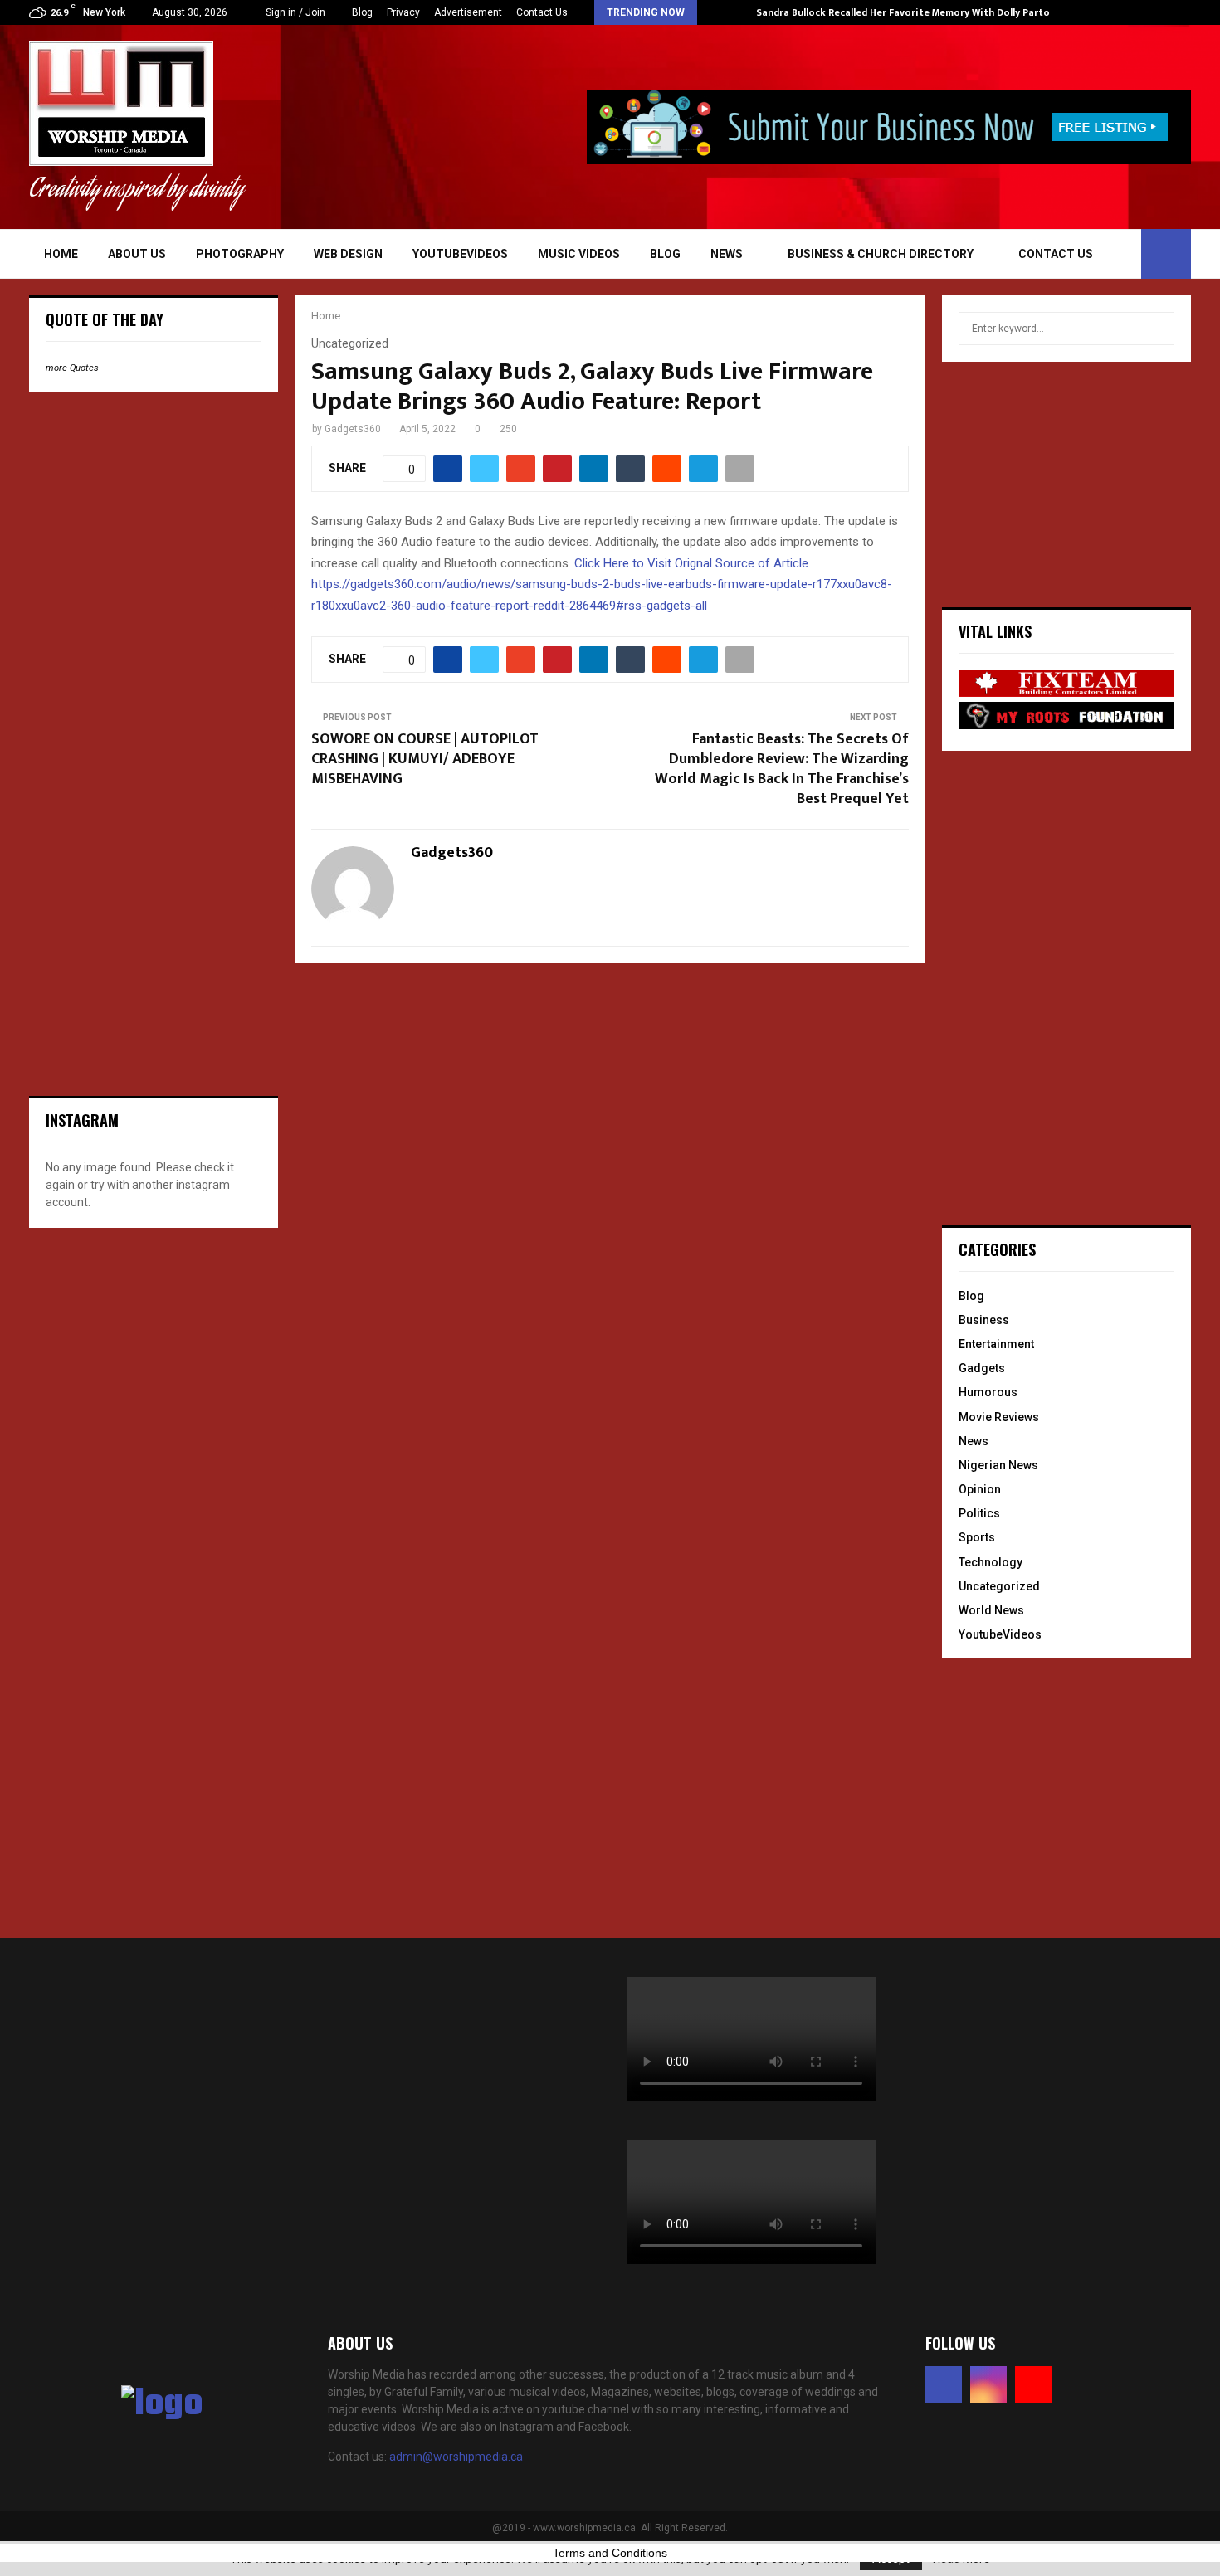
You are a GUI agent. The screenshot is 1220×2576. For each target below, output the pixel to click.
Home (61, 254)
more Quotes (72, 368)
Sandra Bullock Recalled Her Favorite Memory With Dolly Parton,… (911, 12)
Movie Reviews (999, 1417)
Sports (977, 1537)
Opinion (980, 1489)
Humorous (988, 1392)
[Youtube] (1033, 2384)
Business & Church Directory (881, 254)
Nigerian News (998, 1465)
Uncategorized (999, 1586)
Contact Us (542, 12)
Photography (240, 254)
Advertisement (468, 12)
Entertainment (996, 1344)
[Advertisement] (154, 513)
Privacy (403, 12)
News (727, 254)
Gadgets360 (353, 429)
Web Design (348, 254)
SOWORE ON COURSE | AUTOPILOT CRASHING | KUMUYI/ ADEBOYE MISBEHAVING (425, 759)
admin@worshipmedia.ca (456, 2457)
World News (991, 1610)
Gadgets (982, 1368)
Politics (979, 1513)
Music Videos (579, 254)
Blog (362, 12)
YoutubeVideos (460, 254)
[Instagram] (988, 2384)
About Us (137, 254)
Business (984, 1320)
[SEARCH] (1157, 329)
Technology (991, 1562)
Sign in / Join (294, 12)
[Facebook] (944, 2384)
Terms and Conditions (610, 2553)
